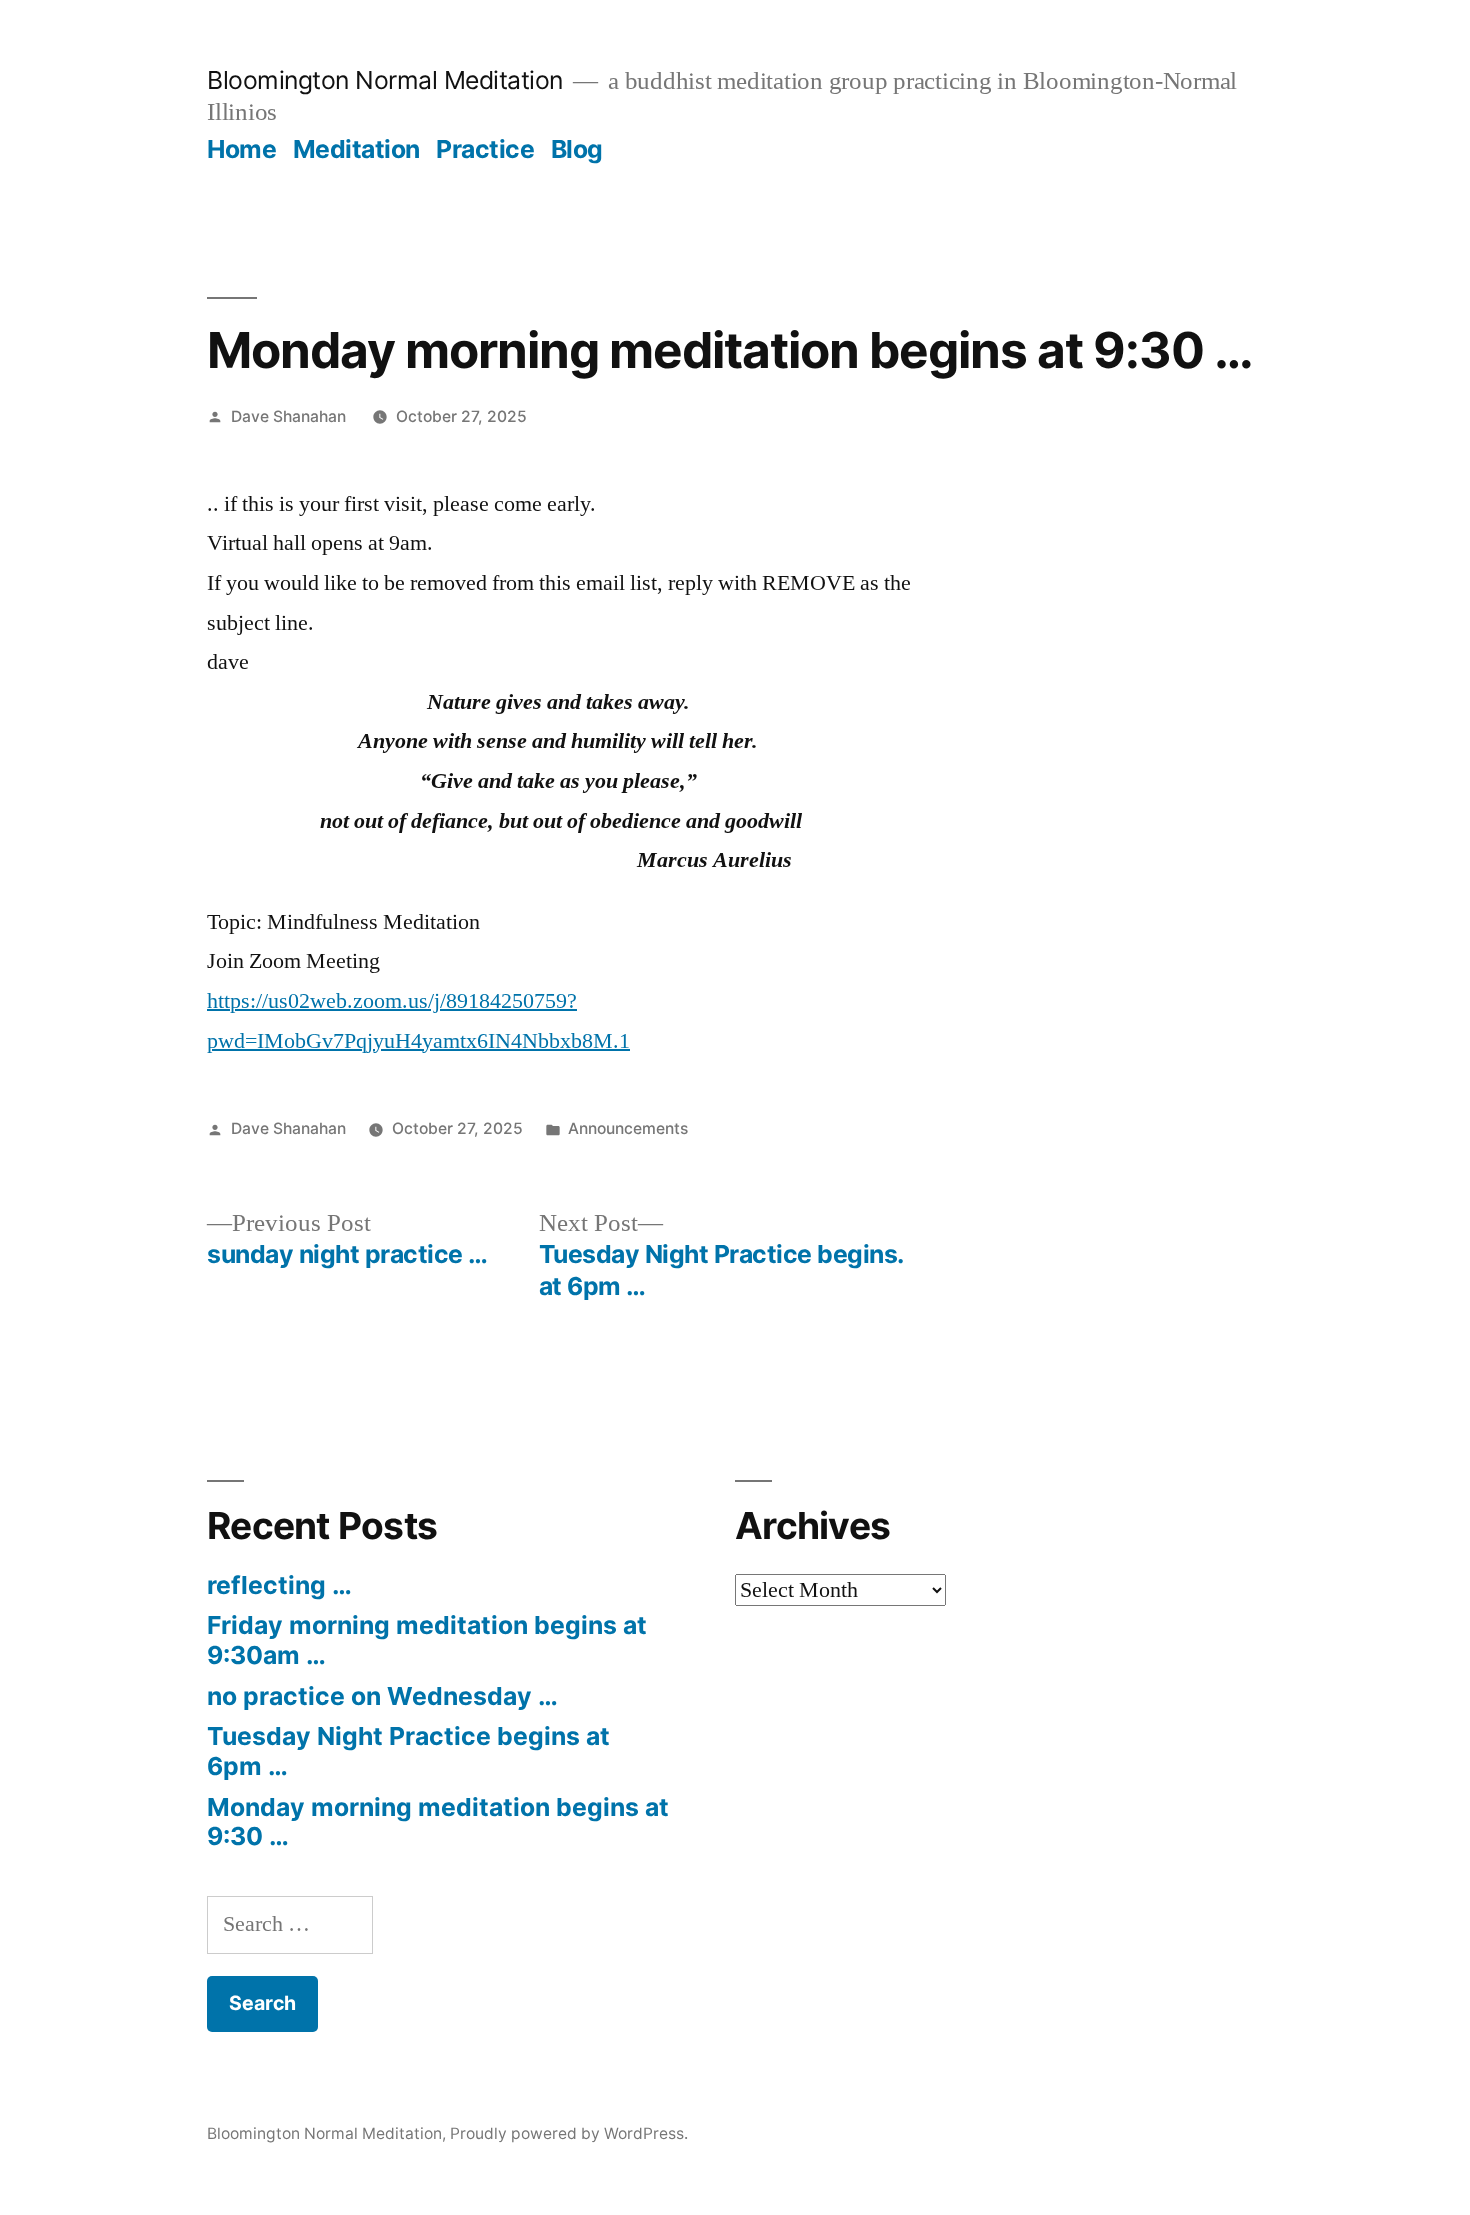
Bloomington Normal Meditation (385, 80)
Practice (485, 149)
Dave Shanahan (288, 416)
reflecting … (279, 1585)
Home (241, 149)
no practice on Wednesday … (382, 1696)
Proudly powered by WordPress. (569, 2133)
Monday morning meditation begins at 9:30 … (438, 1822)
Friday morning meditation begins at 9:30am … (427, 1640)
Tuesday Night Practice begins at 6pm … (408, 1751)
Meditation (356, 149)
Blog (577, 149)
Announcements (628, 1128)
